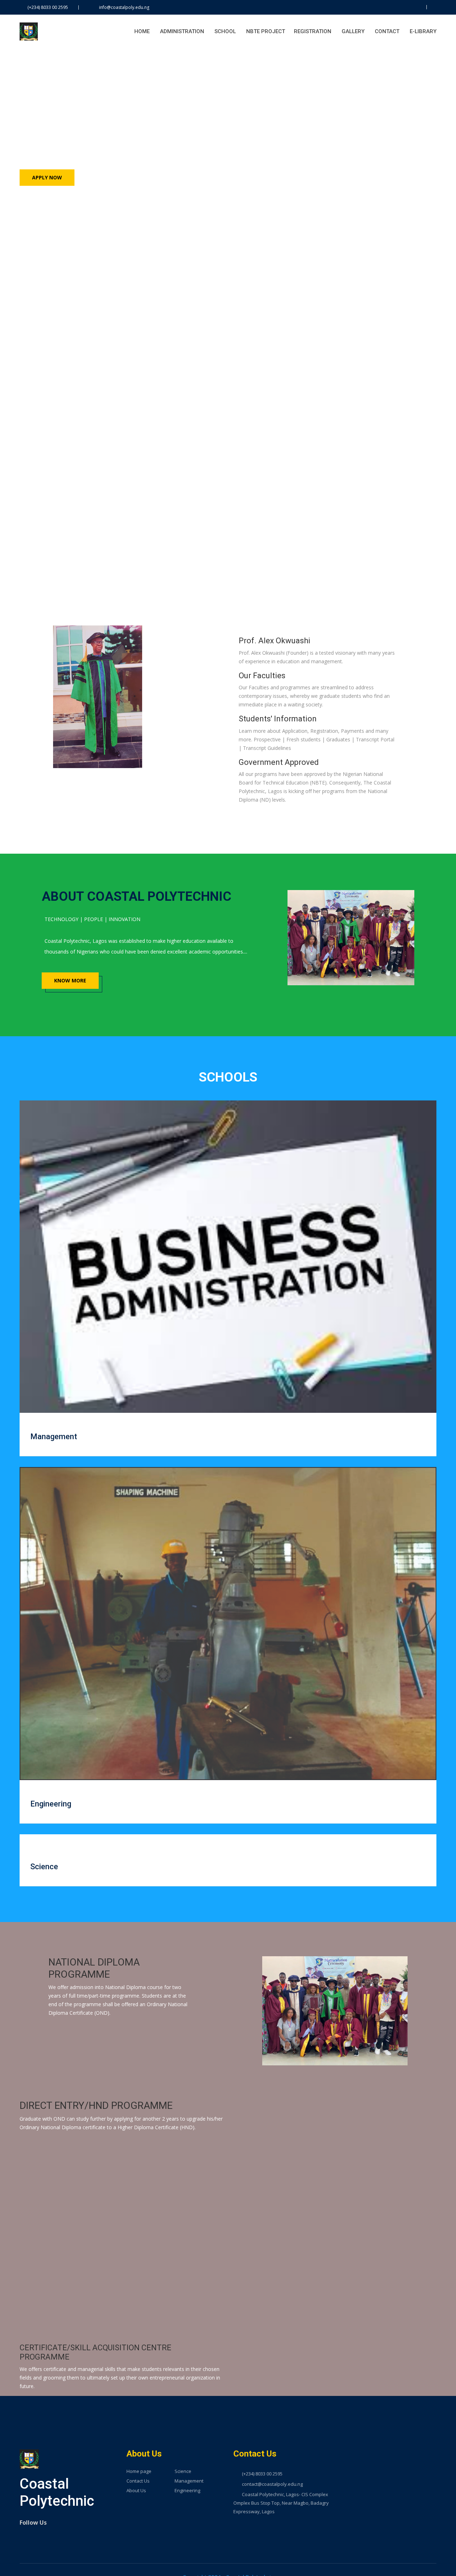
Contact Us (138, 2481)
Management (54, 1437)
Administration (182, 31)
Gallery (353, 31)
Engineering (51, 1804)
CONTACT (387, 31)
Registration (313, 31)
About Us (136, 2491)
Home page (139, 2471)
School (225, 31)
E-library (423, 31)
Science (44, 1867)
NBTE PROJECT (266, 31)
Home (142, 31)
